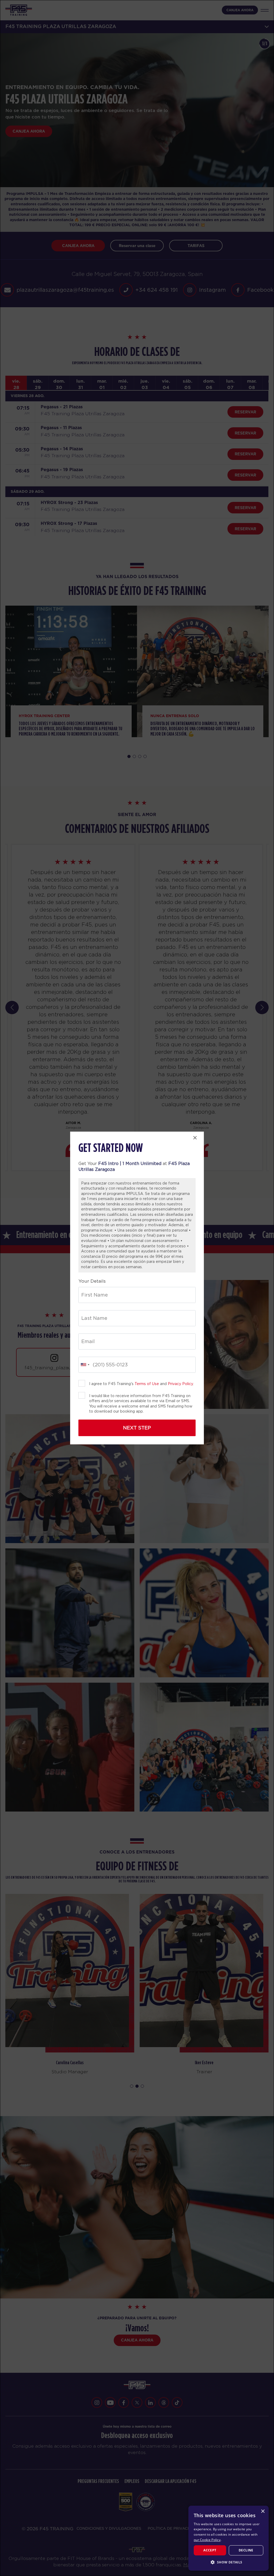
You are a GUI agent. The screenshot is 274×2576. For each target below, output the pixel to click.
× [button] (263, 2511)
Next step (137, 1428)
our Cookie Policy (207, 2540)
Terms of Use (147, 1384)
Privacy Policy (180, 1384)
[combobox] (85, 1365)
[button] (229, 2562)
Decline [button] (246, 2550)
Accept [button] (210, 2550)
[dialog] (229, 2538)
